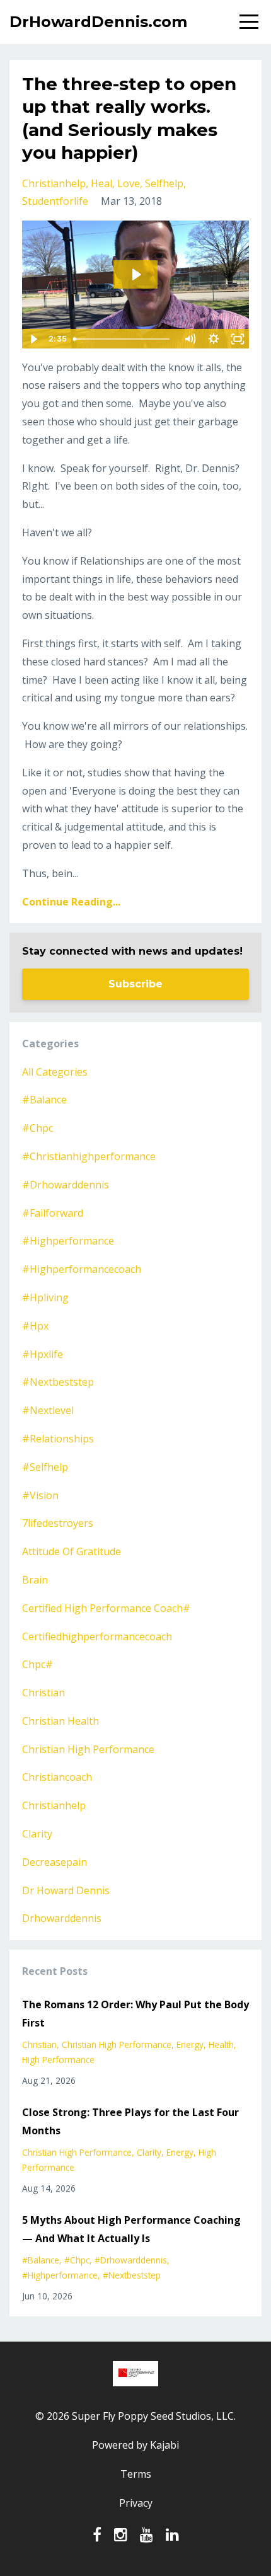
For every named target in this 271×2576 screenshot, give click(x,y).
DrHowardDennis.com (98, 22)
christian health (61, 1721)
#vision (40, 1495)
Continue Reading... (71, 902)
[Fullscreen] (238, 339)
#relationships (58, 1439)
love (129, 183)
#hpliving (45, 1297)
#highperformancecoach (82, 1269)
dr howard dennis (66, 1890)
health (221, 2044)
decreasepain (55, 1862)
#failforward (53, 1213)
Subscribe (135, 984)
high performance (58, 2060)
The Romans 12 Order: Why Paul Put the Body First (135, 2014)
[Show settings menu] (214, 339)
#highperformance (68, 1241)
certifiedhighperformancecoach (97, 1636)
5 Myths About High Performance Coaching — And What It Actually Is (131, 2229)
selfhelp (164, 183)
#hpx (35, 1326)
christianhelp (54, 183)
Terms (136, 2474)
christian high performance (88, 1749)
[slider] (123, 339)
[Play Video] (33, 339)
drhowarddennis (62, 1918)
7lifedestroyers (58, 1523)
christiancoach (57, 1777)
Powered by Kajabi (135, 2445)
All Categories (55, 1072)
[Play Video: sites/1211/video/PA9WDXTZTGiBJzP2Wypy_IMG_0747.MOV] (136, 274)
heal (101, 183)
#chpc (37, 1128)
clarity (37, 1834)
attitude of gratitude (72, 1551)
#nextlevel (48, 1410)
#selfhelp (45, 1467)
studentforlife (55, 201)
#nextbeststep (58, 1382)
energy (190, 2044)
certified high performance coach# (106, 1608)
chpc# (37, 1664)
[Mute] (190, 339)
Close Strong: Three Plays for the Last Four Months (130, 2121)
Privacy (136, 2503)
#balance (44, 1100)
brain (35, 1580)
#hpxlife (43, 1354)
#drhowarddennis (66, 1185)
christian (43, 1693)
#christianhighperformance (89, 1156)
